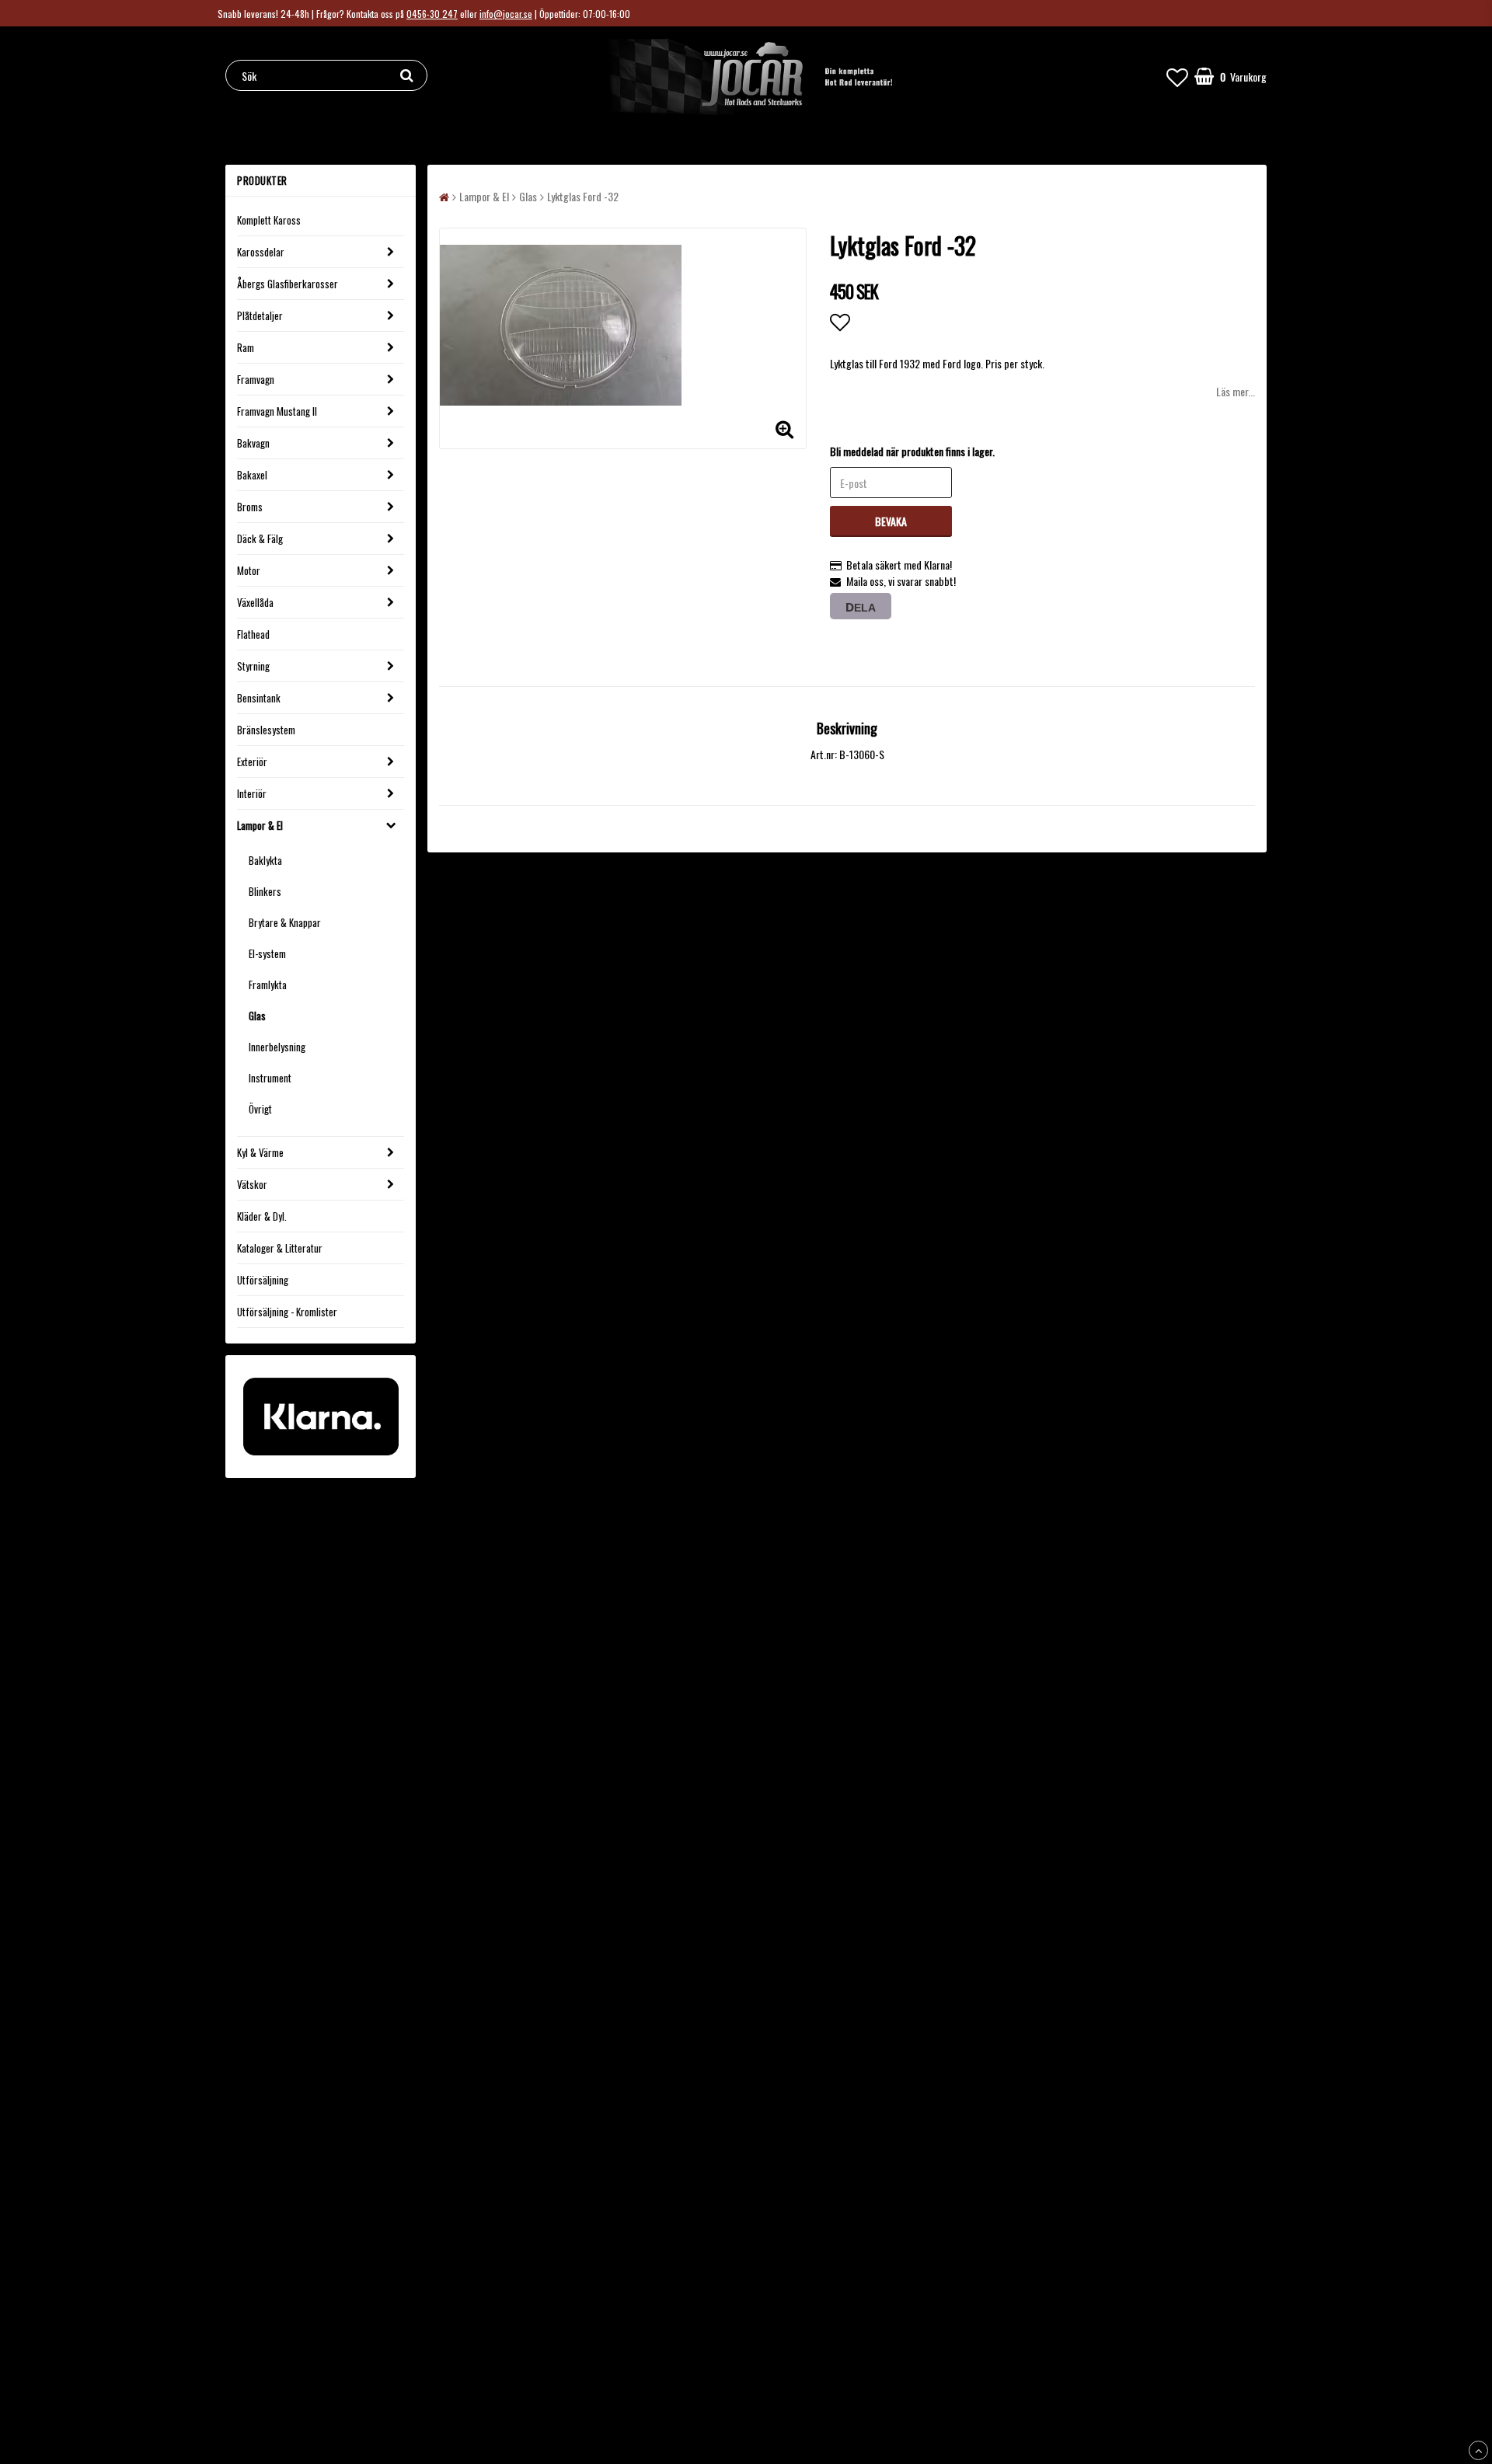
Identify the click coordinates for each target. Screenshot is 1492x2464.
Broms (250, 507)
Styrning (253, 666)
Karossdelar (261, 252)
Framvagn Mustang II (277, 411)
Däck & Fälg (260, 538)
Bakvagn (253, 443)
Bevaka (891, 521)
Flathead (253, 634)
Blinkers (265, 891)
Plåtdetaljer (260, 315)
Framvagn (256, 379)
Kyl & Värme (260, 1152)
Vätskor (252, 1184)
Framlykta (268, 985)
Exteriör (252, 762)
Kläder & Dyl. (262, 1216)
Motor (249, 570)
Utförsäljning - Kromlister (287, 1312)
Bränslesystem (266, 730)
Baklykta (265, 860)
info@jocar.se (506, 14)
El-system (267, 953)
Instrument (270, 1078)
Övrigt (260, 1109)
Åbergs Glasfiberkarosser (288, 284)
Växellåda (255, 602)
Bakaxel (252, 475)
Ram (246, 347)
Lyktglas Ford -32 (583, 196)
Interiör (252, 793)
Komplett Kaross (269, 220)
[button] (1177, 76)
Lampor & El (260, 825)
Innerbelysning (277, 1047)
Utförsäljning (263, 1280)
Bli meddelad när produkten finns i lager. (912, 451)
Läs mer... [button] (1236, 391)
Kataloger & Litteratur (280, 1248)
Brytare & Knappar (285, 922)
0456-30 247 (432, 14)
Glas (257, 1016)
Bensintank (259, 698)
